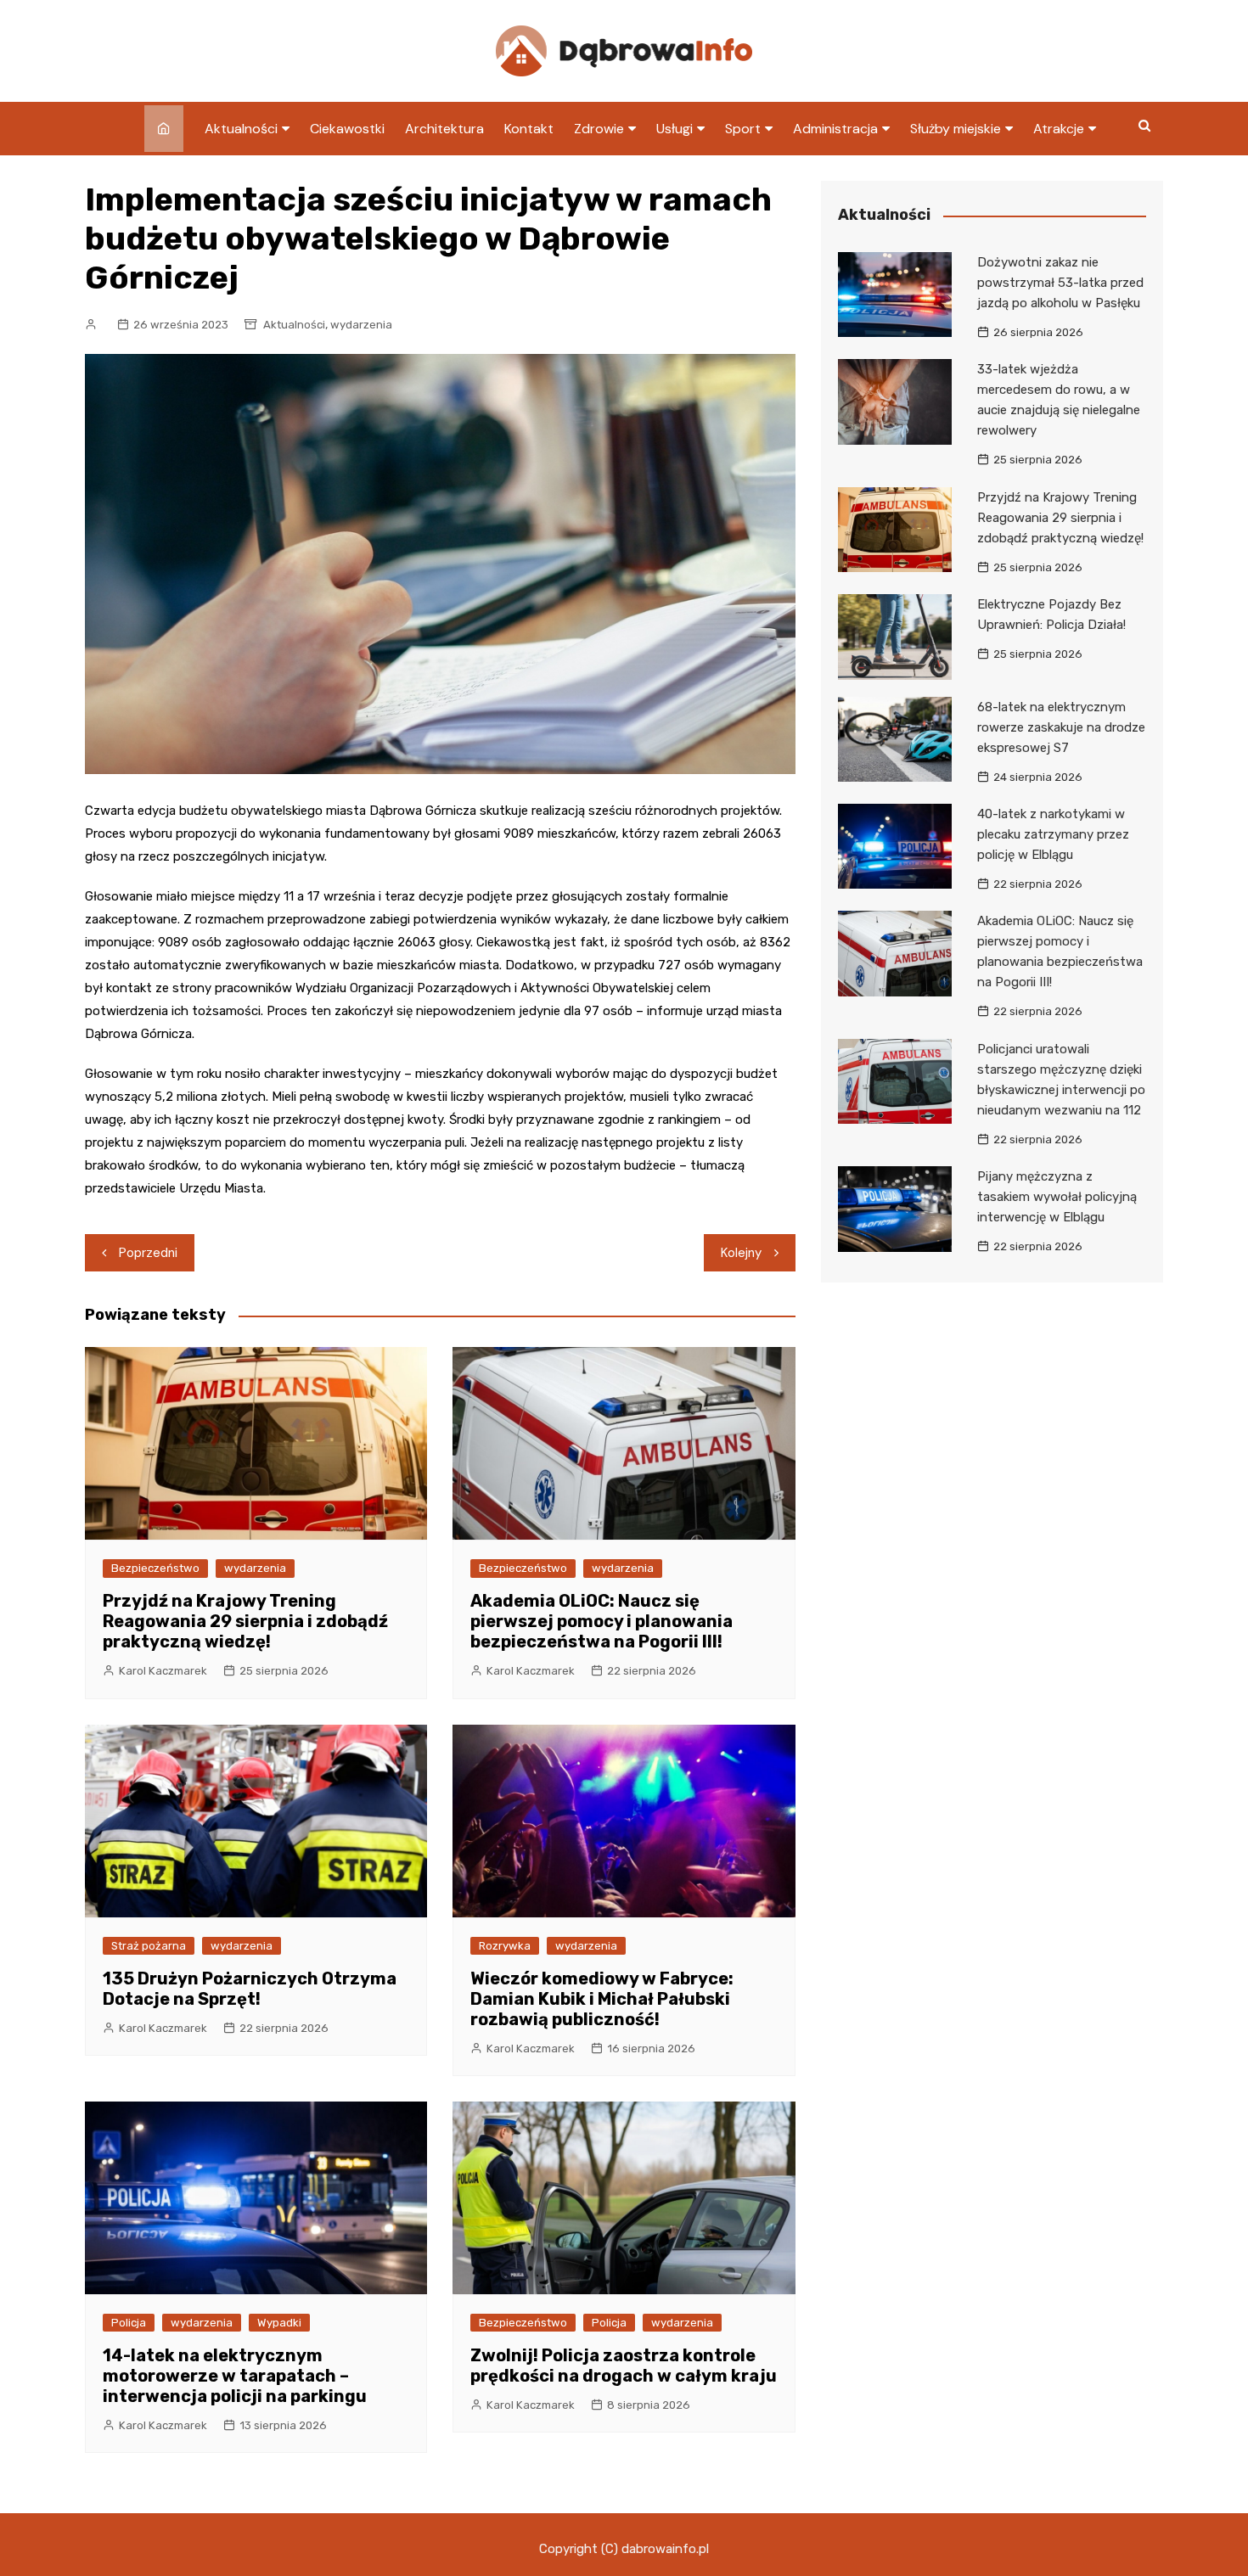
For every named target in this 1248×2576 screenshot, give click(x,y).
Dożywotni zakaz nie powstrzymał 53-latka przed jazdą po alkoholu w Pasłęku (1060, 283)
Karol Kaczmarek (163, 1671)
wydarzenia (361, 325)
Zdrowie (599, 129)
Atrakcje (1059, 129)
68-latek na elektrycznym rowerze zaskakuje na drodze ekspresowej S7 (1061, 727)
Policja (129, 2323)
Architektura (444, 129)
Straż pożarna (149, 1946)
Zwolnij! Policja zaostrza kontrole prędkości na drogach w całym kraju (624, 2366)
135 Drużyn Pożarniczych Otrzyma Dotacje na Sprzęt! (250, 1989)
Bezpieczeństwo (155, 1568)
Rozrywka (505, 1946)
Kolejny (741, 1253)
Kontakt (529, 129)
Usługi (675, 129)
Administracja (835, 129)
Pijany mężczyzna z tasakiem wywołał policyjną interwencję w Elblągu (1057, 1197)
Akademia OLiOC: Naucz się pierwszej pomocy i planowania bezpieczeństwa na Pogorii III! (602, 1621)
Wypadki (279, 2323)
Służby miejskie (956, 129)
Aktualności (241, 129)
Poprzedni (148, 1253)
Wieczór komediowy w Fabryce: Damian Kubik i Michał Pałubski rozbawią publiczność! (602, 1999)
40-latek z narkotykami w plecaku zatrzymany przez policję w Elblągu (1053, 834)
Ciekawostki (347, 129)
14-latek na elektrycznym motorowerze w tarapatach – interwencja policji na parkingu (235, 2376)
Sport (743, 129)
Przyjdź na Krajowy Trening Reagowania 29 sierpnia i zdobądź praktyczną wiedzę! (245, 1621)
